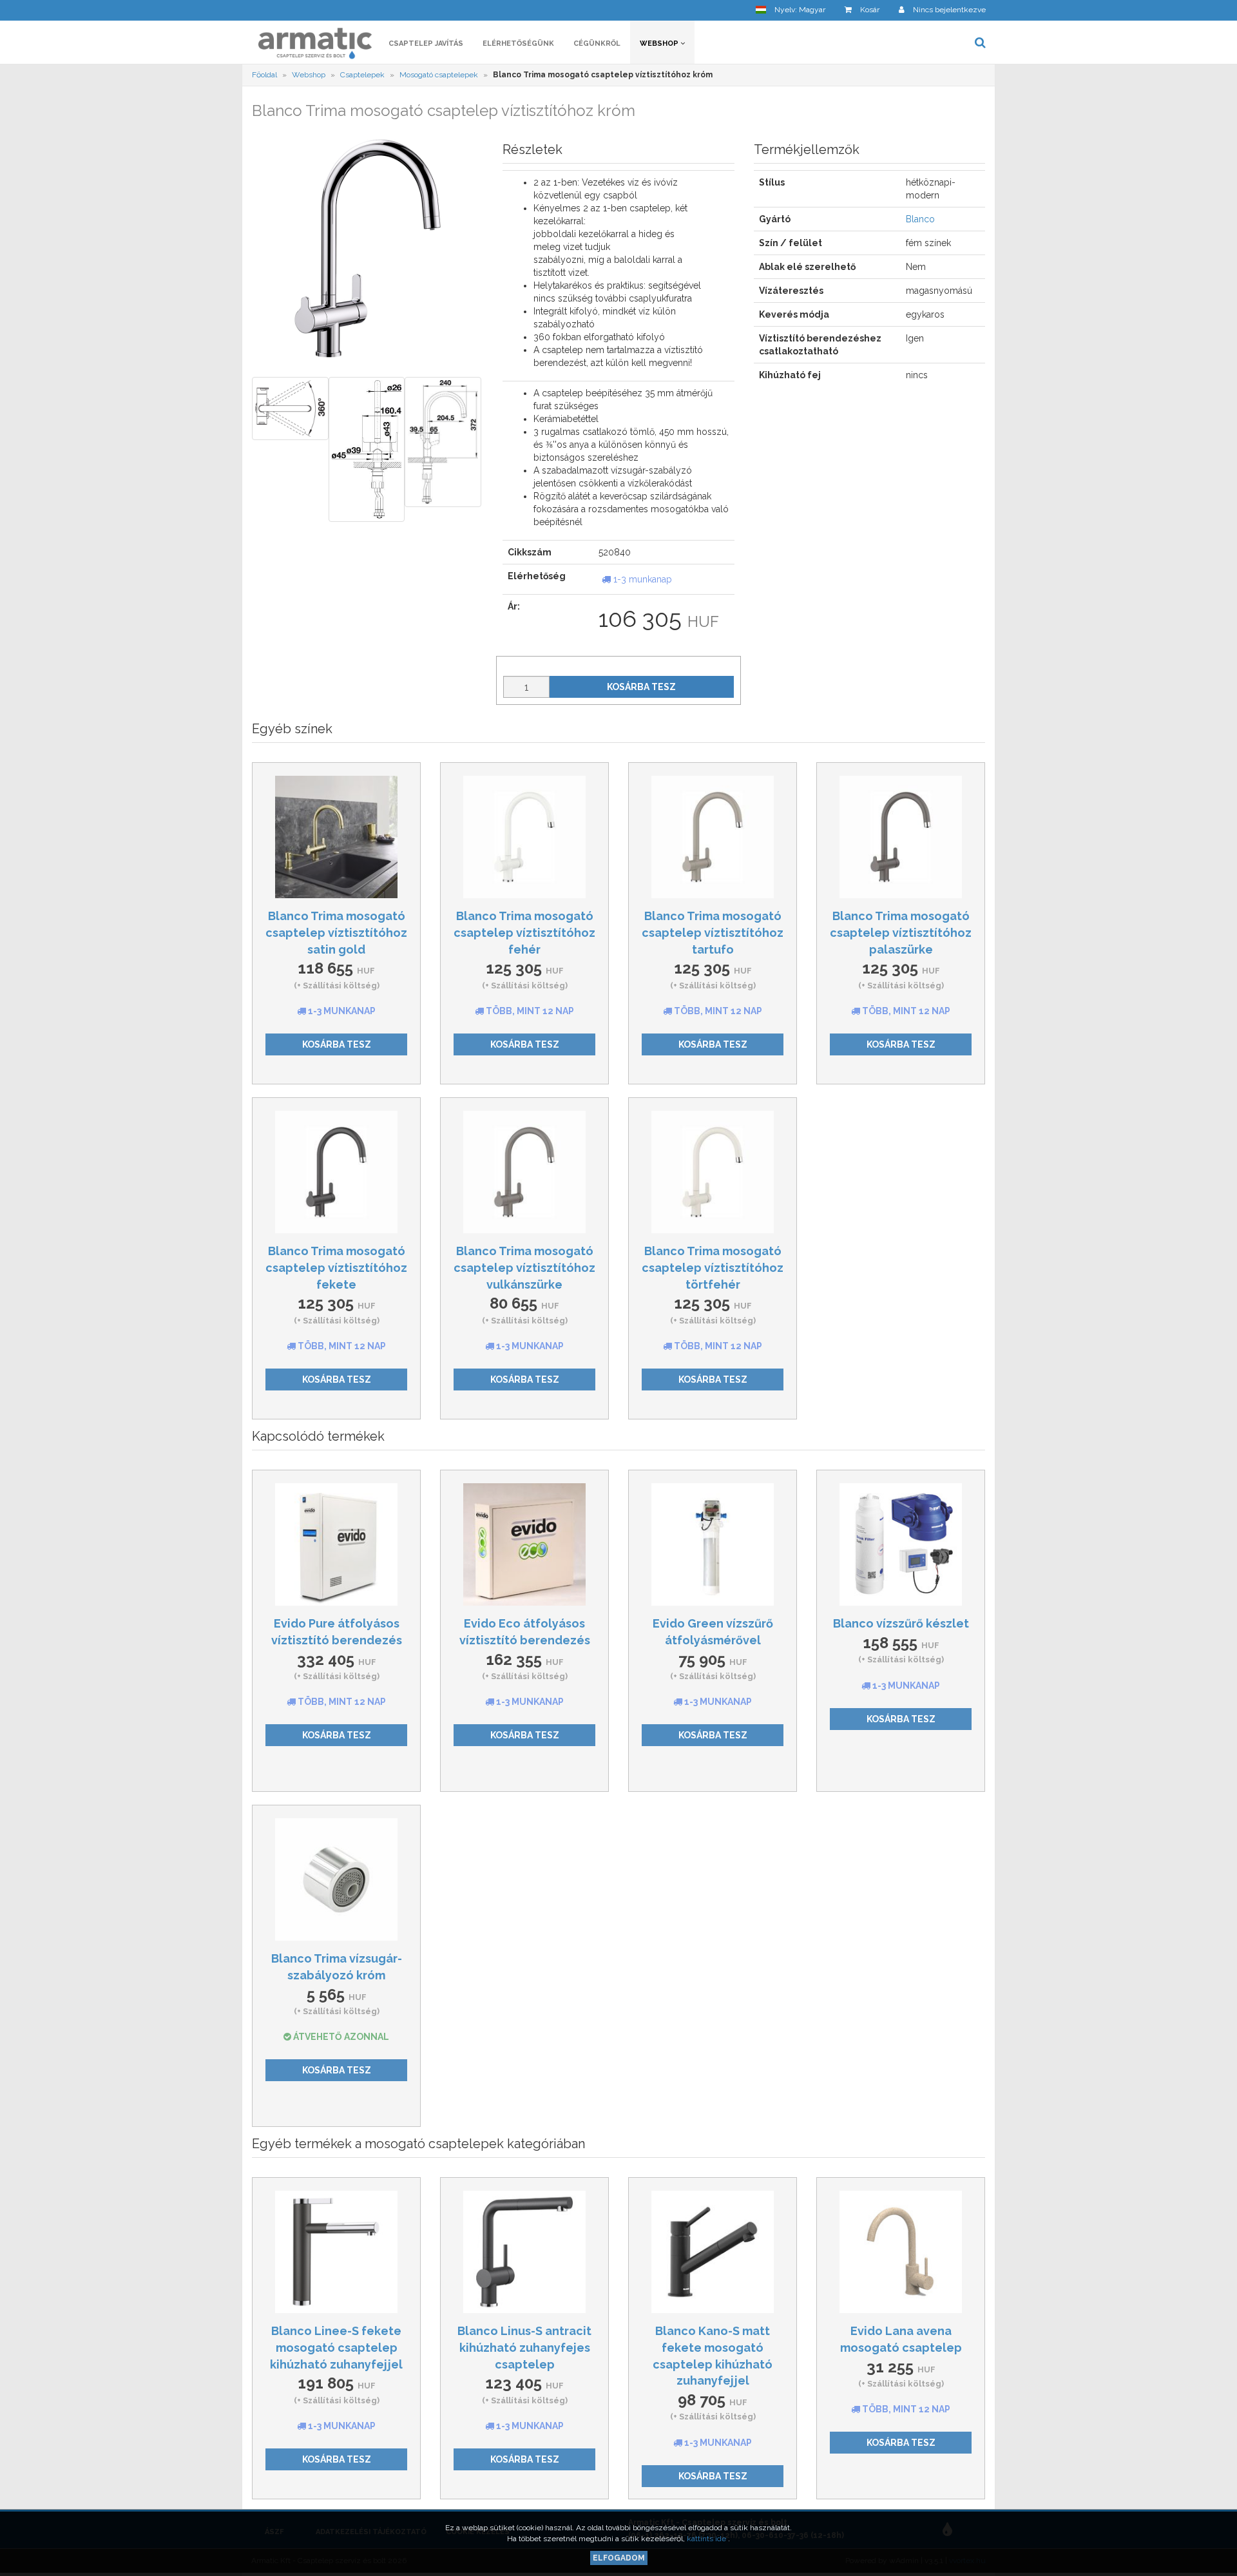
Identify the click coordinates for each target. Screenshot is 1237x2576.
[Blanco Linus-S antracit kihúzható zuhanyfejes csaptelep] (524, 2252)
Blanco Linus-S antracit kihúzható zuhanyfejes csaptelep (524, 2347)
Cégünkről (597, 43)
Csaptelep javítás (426, 43)
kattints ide (707, 2539)
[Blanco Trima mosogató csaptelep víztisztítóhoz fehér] (524, 837)
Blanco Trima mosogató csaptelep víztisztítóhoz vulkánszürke (524, 1267)
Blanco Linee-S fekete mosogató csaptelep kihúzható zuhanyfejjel (336, 2347)
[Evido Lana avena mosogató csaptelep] (901, 2252)
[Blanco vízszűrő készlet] (901, 1544)
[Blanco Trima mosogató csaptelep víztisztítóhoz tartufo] (713, 837)
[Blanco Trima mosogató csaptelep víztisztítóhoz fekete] (336, 1172)
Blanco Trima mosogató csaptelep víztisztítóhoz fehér (524, 932)
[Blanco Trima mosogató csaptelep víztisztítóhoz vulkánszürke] (524, 1172)
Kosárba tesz (641, 687)
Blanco (920, 219)
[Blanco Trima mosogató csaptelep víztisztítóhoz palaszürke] (901, 837)
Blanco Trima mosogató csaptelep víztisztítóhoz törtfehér (713, 1267)
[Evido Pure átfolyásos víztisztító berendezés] (336, 1544)
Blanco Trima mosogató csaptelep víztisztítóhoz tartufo (713, 932)
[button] (791, 10)
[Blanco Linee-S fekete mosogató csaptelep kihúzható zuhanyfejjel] (336, 2252)
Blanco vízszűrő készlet (901, 1623)
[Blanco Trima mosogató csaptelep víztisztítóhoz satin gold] (336, 837)
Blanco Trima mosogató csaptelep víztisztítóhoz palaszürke (901, 932)
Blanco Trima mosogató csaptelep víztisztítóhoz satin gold (336, 932)
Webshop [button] (660, 43)
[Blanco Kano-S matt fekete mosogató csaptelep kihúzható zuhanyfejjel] (713, 2252)
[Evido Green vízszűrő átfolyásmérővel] (713, 1544)
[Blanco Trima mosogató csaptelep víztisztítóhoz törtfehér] (713, 1172)
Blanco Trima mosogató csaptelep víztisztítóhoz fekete (336, 1267)
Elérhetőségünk (518, 43)
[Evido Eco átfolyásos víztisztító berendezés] (524, 1544)
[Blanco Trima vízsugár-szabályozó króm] (336, 1879)
